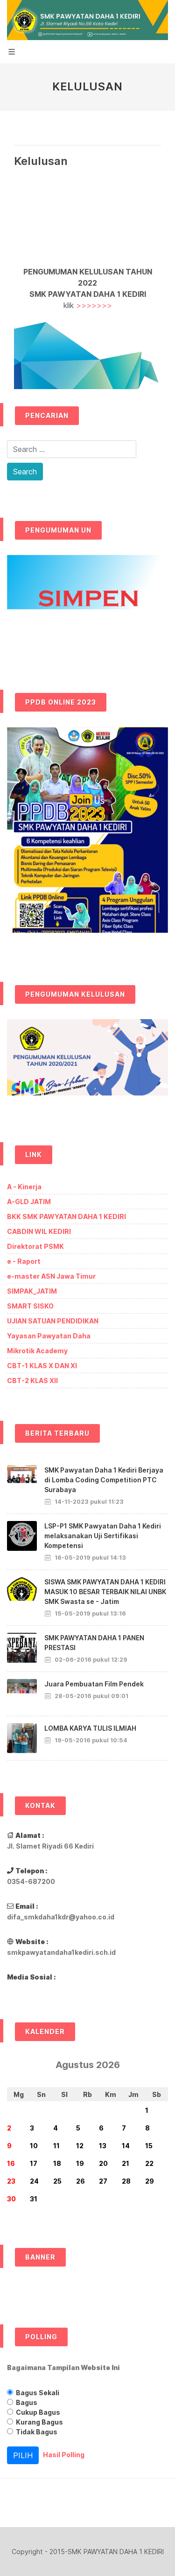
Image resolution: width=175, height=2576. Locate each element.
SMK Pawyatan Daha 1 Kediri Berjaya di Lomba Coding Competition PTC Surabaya (104, 1480)
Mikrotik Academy (37, 1351)
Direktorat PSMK (35, 1246)
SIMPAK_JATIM (32, 1291)
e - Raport (24, 1261)
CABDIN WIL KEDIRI (39, 1231)
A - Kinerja (24, 1187)
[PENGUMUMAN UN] (87, 605)
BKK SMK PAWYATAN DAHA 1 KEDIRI (66, 1216)
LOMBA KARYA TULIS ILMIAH (90, 1728)
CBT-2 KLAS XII (32, 1380)
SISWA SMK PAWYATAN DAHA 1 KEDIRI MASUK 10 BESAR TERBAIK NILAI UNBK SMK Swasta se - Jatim (105, 1592)
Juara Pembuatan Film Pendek (94, 1684)
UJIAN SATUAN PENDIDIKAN (53, 1321)
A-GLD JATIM (29, 1202)
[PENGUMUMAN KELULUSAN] (87, 1064)
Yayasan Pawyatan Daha (49, 1336)
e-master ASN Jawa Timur (51, 1276)
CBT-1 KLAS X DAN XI (42, 1366)
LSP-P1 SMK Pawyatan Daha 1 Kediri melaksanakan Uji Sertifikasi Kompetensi (103, 1536)
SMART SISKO (30, 1306)
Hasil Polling (64, 2454)
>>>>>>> (94, 305)
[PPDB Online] (87, 837)
